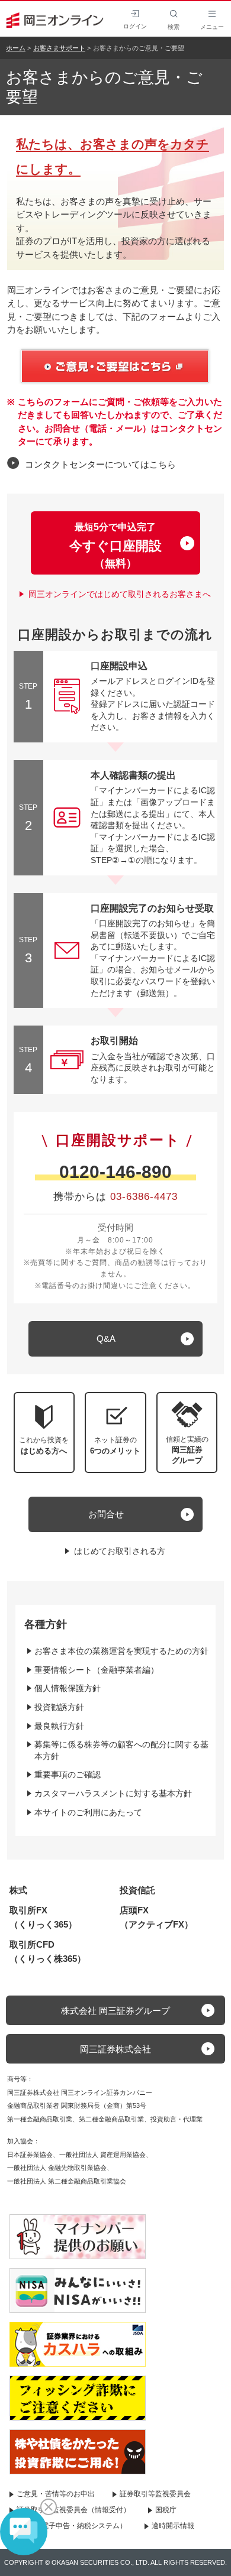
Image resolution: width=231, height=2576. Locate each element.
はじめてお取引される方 (120, 1551)
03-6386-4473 (144, 1197)
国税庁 (166, 2510)
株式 (18, 1890)
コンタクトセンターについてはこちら (100, 464)
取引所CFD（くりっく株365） (48, 1952)
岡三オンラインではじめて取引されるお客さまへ (120, 594)
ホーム (16, 48)
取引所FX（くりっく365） (43, 1917)
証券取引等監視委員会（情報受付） (73, 2510)
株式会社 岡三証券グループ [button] (115, 2011)
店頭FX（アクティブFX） (156, 1917)
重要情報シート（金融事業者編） (97, 1670)
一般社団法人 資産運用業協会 (102, 2155)
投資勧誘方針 (59, 1707)
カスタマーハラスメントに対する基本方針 (113, 1793)
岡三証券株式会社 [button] (115, 2049)
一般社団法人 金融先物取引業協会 (57, 2168)
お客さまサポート (59, 48)
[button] (187, 1433)
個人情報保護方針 (68, 1688)
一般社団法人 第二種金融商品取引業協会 (67, 2181)
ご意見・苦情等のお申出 (56, 2494)
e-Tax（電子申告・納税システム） (72, 2526)
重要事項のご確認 (68, 1774)
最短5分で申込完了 (115, 546)
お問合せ (106, 1514)
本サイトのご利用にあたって (88, 1812)
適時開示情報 (173, 2526)
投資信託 (137, 1890)
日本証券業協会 (30, 2155)
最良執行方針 (59, 1726)
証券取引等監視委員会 (155, 2494)
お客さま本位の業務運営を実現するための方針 (121, 1651)
